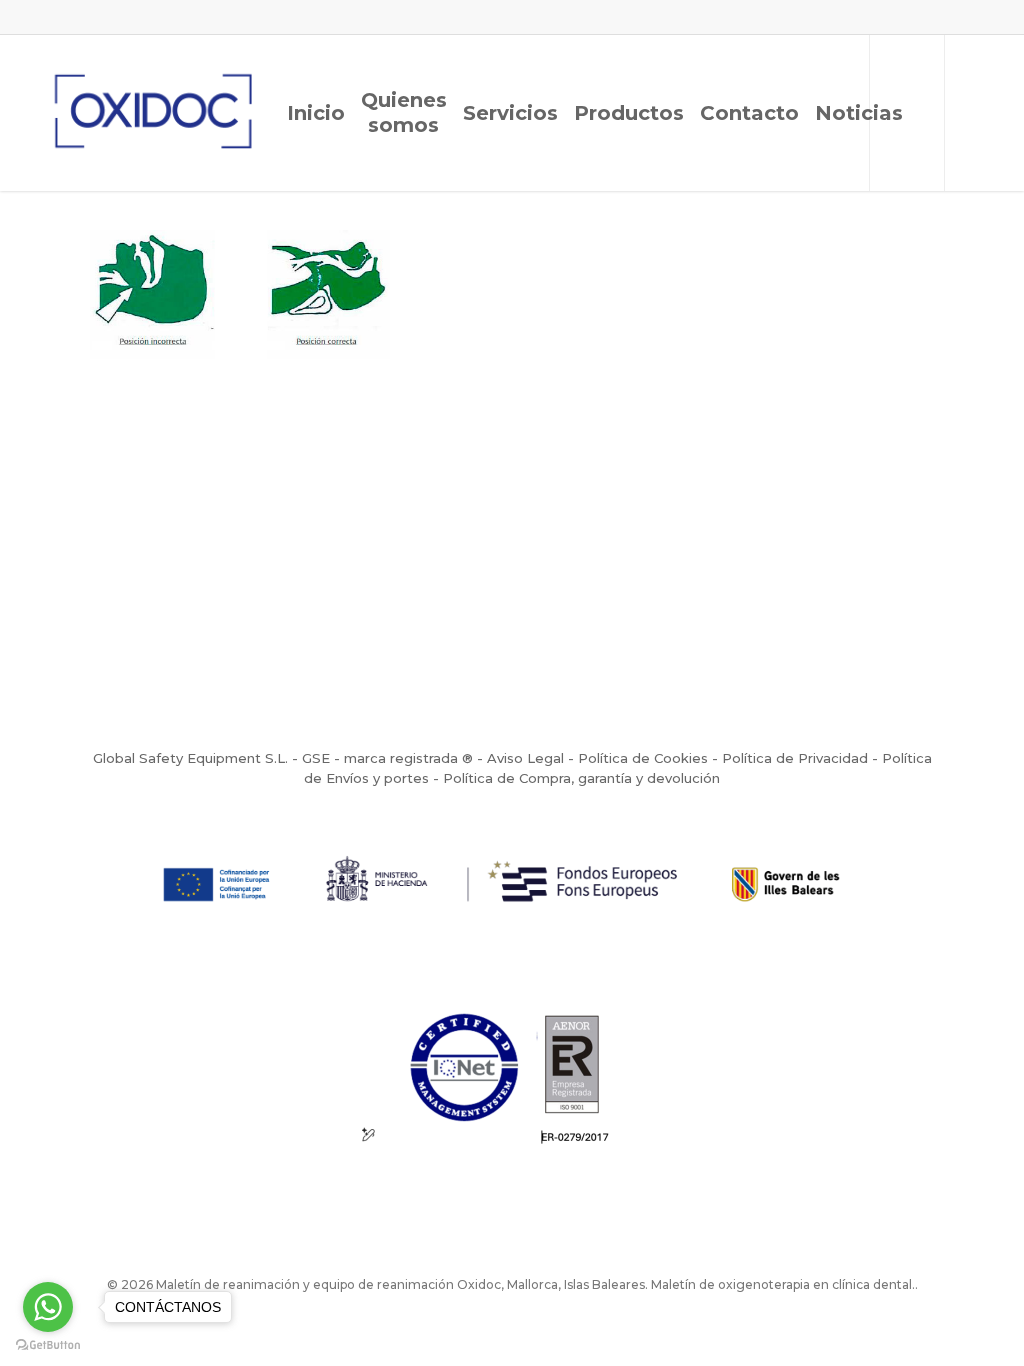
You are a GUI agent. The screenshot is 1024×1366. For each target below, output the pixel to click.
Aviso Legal (525, 758)
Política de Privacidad (795, 758)
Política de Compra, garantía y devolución (581, 778)
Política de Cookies (643, 758)
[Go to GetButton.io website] (48, 1345)
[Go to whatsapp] (48, 1307)
